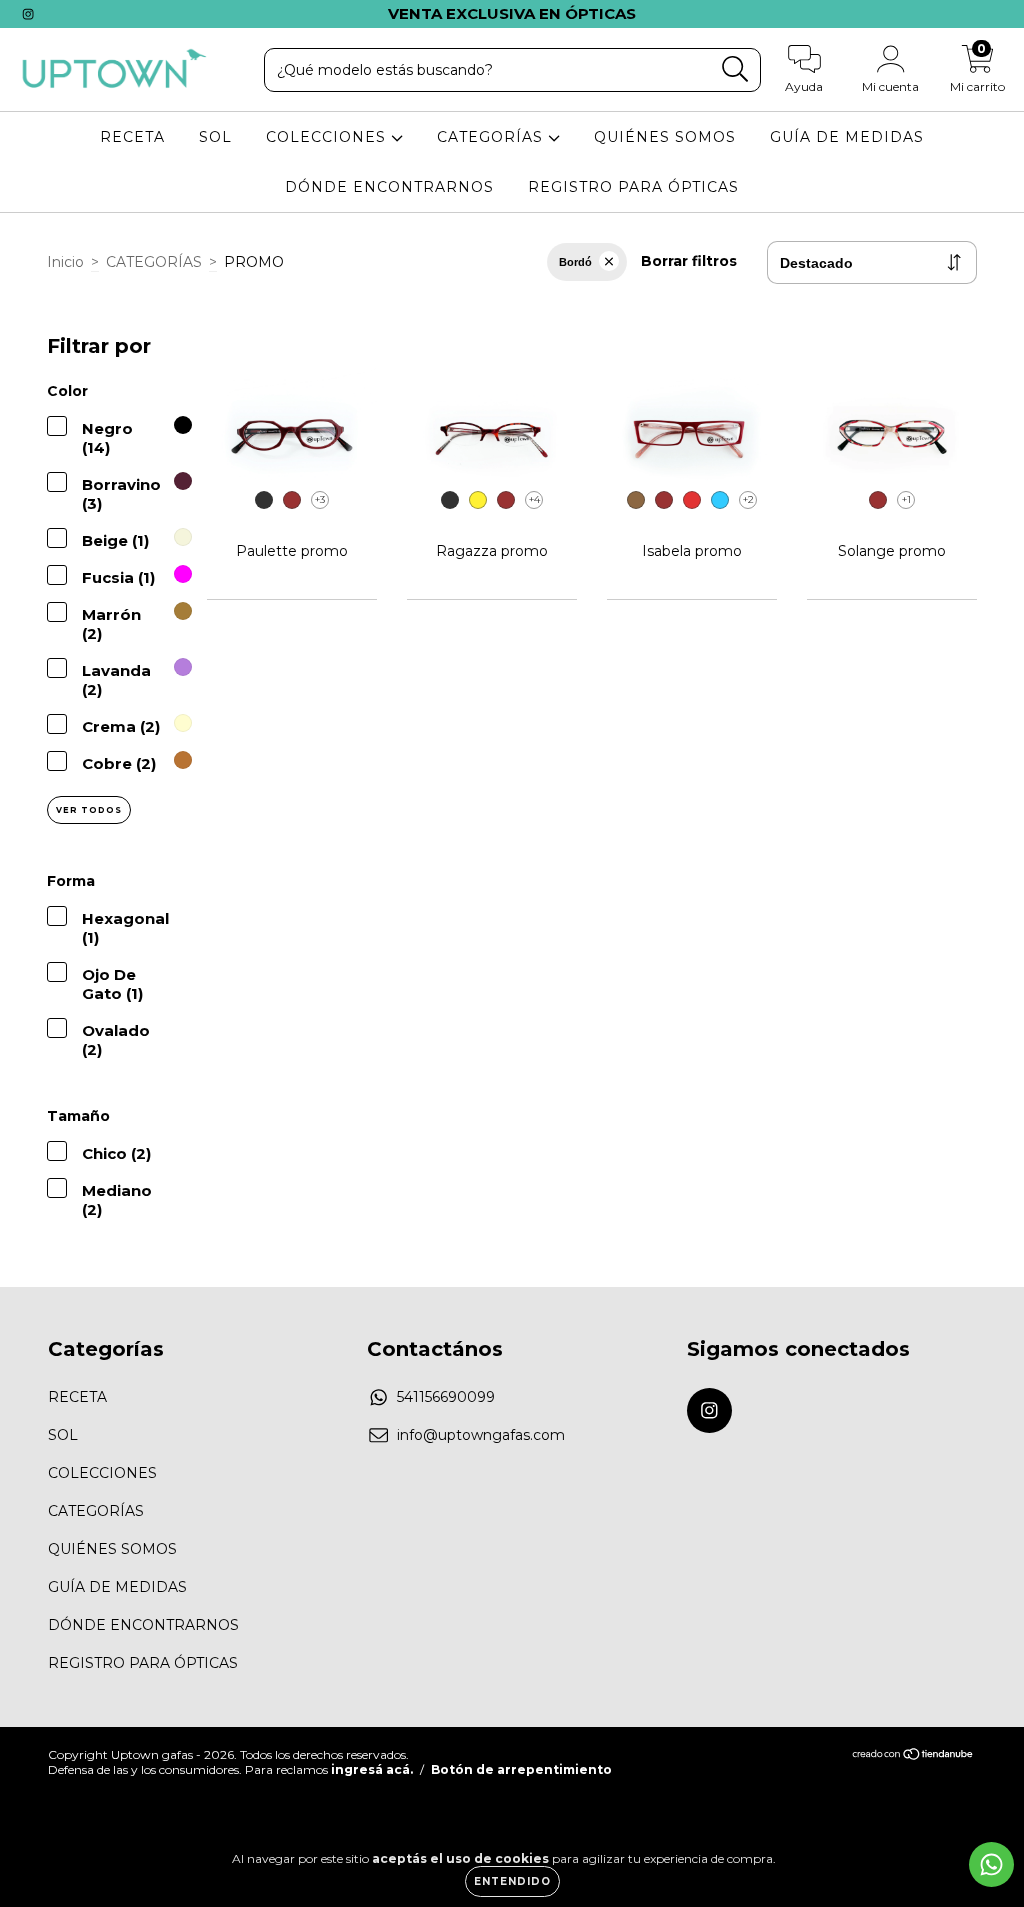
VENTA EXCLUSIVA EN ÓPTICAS (512, 13)
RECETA (132, 137)
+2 (748, 499)
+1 (906, 499)
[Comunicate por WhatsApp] (991, 1864)
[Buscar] (735, 69)
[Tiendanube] (913, 1756)
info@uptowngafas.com (481, 1435)
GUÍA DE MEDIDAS (847, 137)
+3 (320, 499)
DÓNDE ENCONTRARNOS (389, 187)
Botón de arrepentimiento (521, 1769)
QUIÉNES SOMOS (665, 137)
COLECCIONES (328, 137)
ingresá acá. (372, 1769)
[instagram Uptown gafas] (28, 14)
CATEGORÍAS (492, 137)
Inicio (65, 262)
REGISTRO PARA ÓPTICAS (633, 187)
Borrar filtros (689, 261)
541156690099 (446, 1397)
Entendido (512, 1881)
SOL (215, 137)
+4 (534, 499)
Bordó (575, 262)
